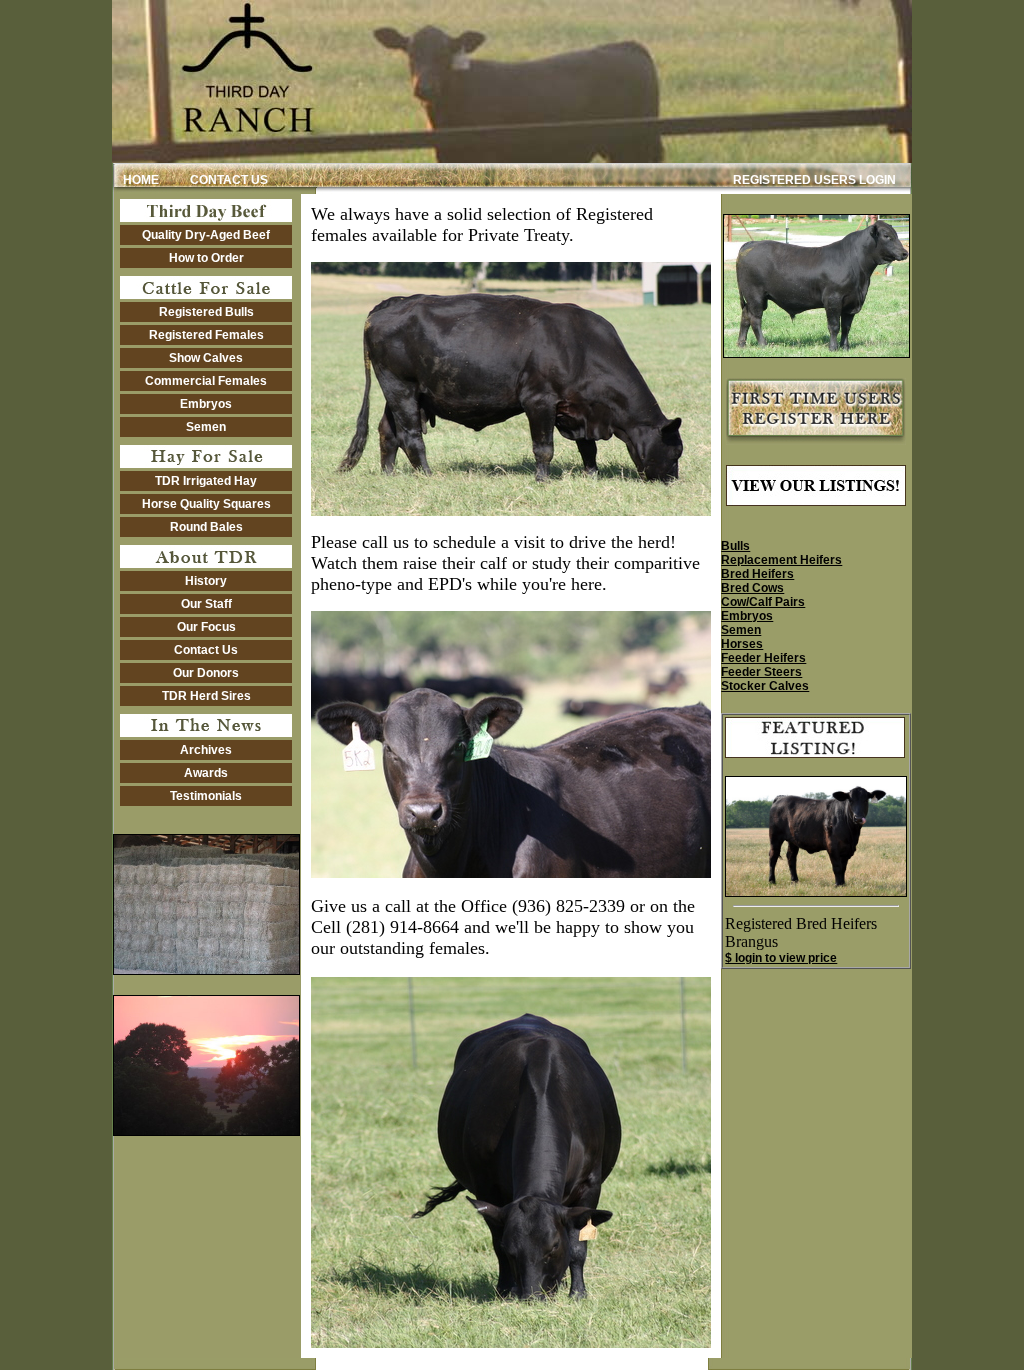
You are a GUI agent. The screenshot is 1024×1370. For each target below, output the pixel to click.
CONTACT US (229, 180)
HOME (138, 180)
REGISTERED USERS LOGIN (814, 180)
